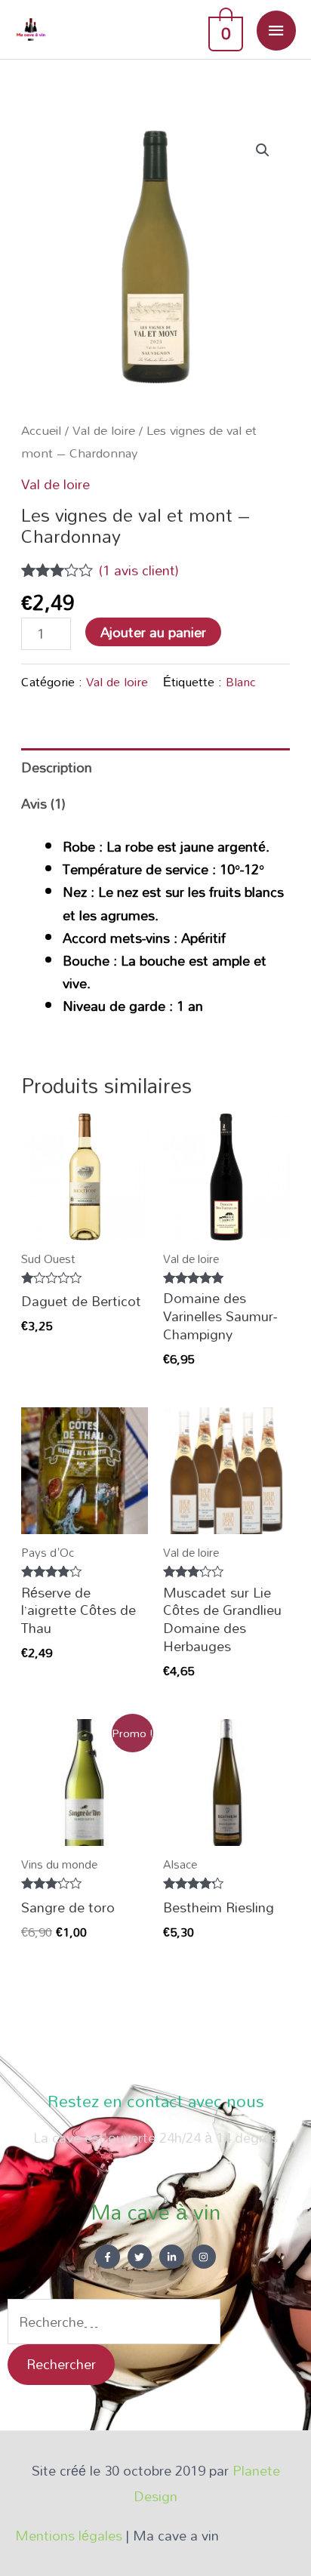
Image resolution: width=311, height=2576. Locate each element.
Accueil (41, 430)
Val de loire (104, 430)
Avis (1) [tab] (43, 803)
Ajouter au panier (153, 632)
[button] (263, 150)
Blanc (241, 681)
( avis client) (139, 570)
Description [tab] (57, 767)
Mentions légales (71, 2535)
